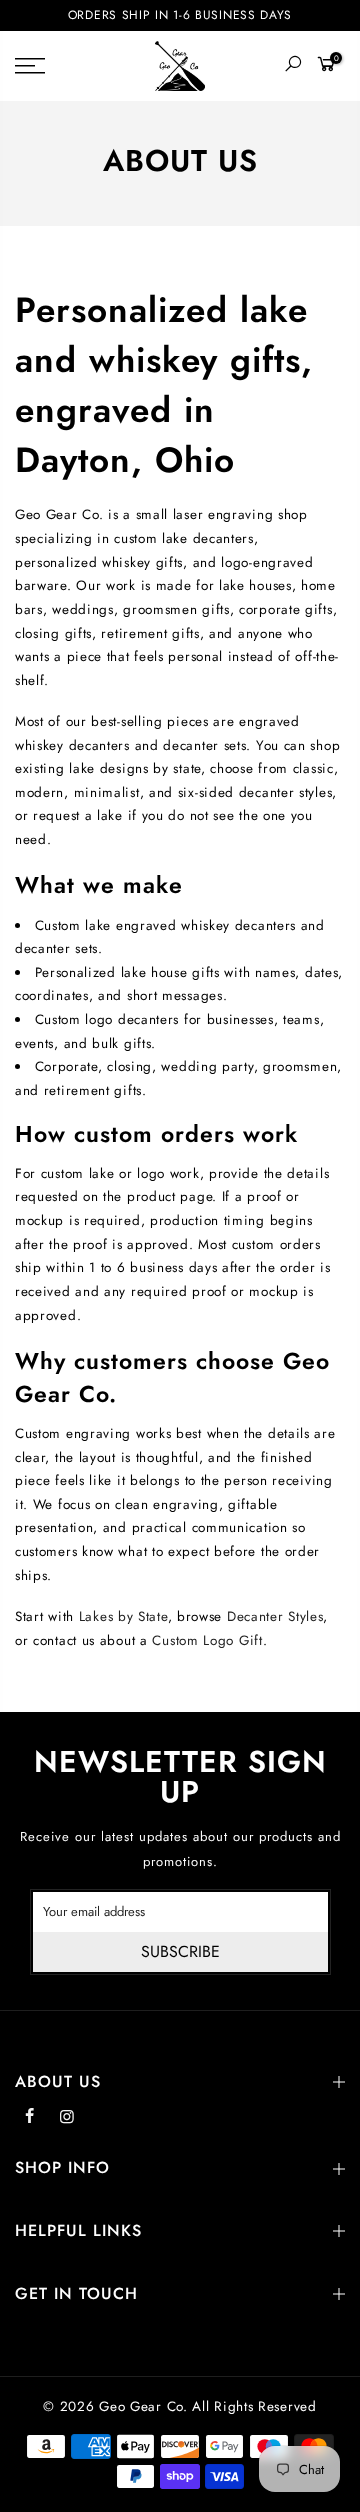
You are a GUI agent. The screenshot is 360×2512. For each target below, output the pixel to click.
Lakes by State (123, 1616)
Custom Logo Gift (207, 1640)
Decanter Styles (275, 1616)
